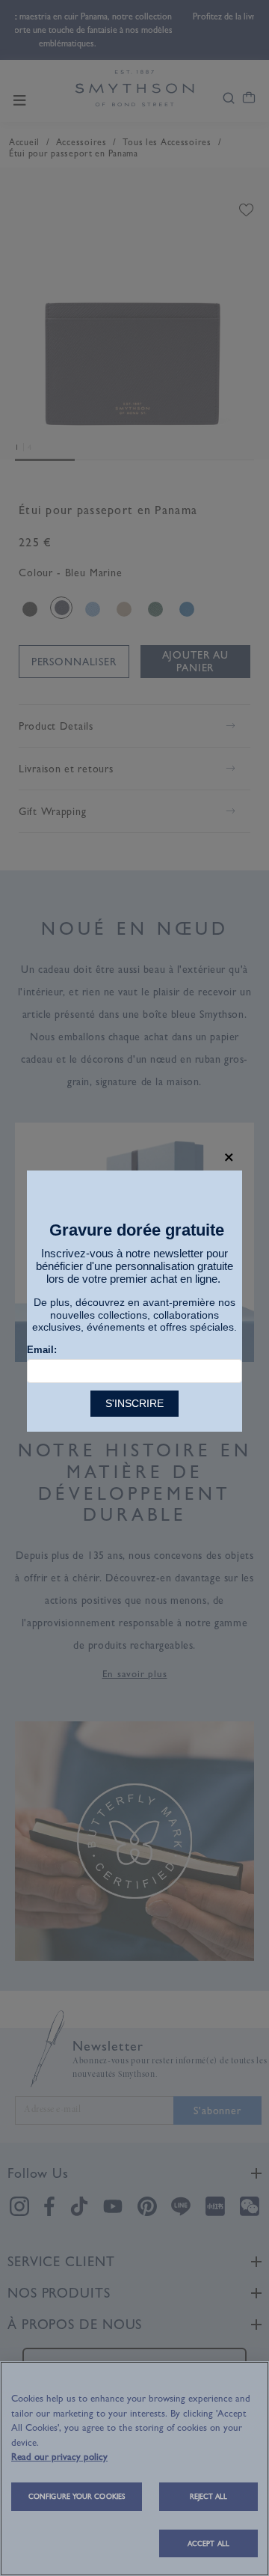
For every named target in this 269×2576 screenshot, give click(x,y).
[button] (229, 1157)
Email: (42, 1350)
